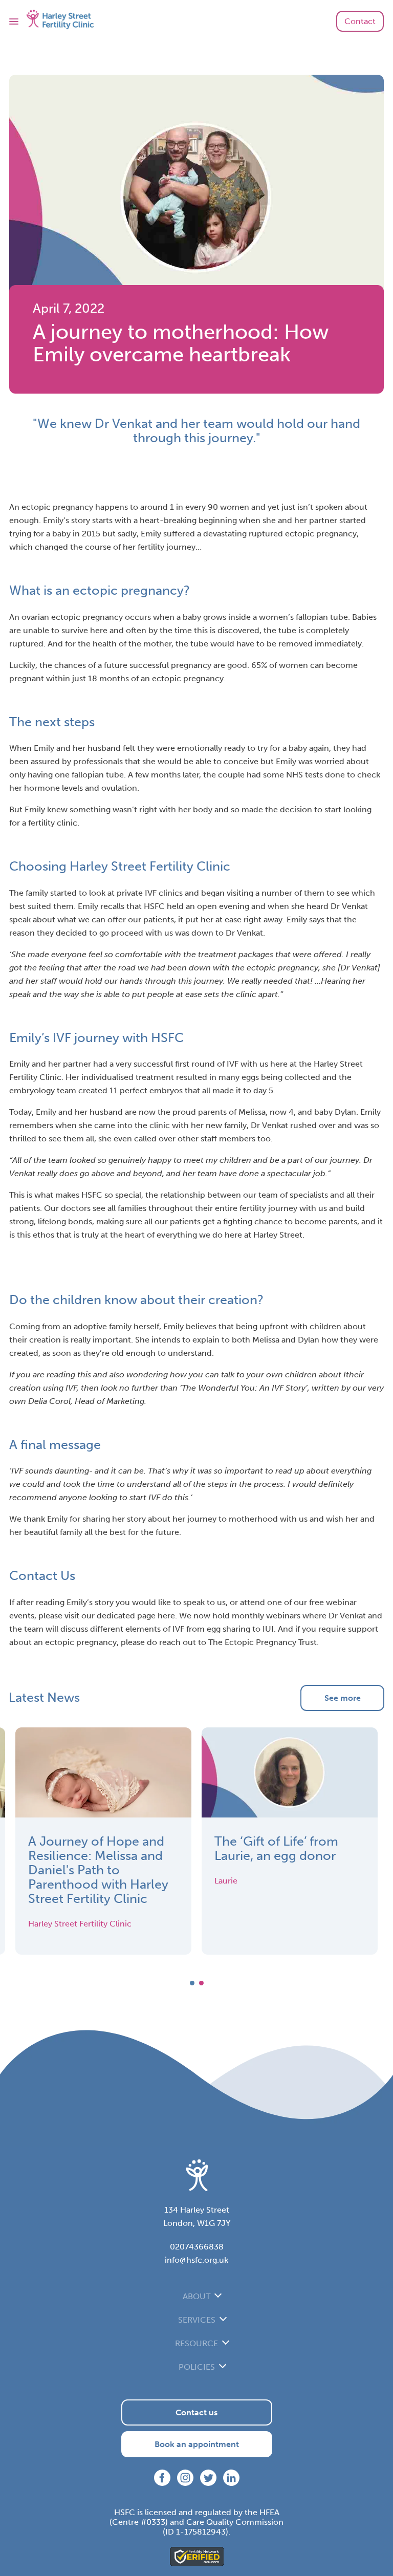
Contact (360, 21)
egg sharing (228, 1629)
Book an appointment (197, 2444)
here (166, 1616)
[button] (192, 1983)
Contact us (196, 2412)
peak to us (206, 1602)
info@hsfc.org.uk (196, 2260)
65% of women (280, 665)
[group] (103, 1841)
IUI (268, 1629)
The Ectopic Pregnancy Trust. (264, 1642)
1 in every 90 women (210, 507)
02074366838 (197, 2247)
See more (343, 1698)
